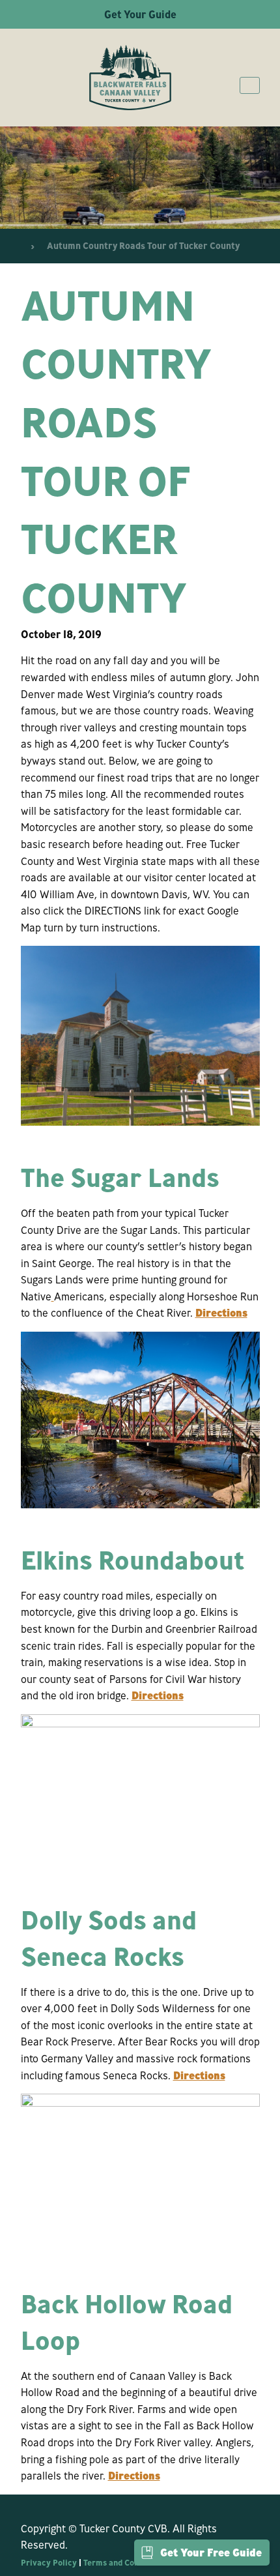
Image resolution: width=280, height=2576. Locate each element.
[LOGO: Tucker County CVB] (130, 78)
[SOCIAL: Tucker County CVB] (27, 2504)
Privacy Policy (49, 2562)
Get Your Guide (140, 14)
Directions (221, 1313)
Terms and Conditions (124, 2562)
